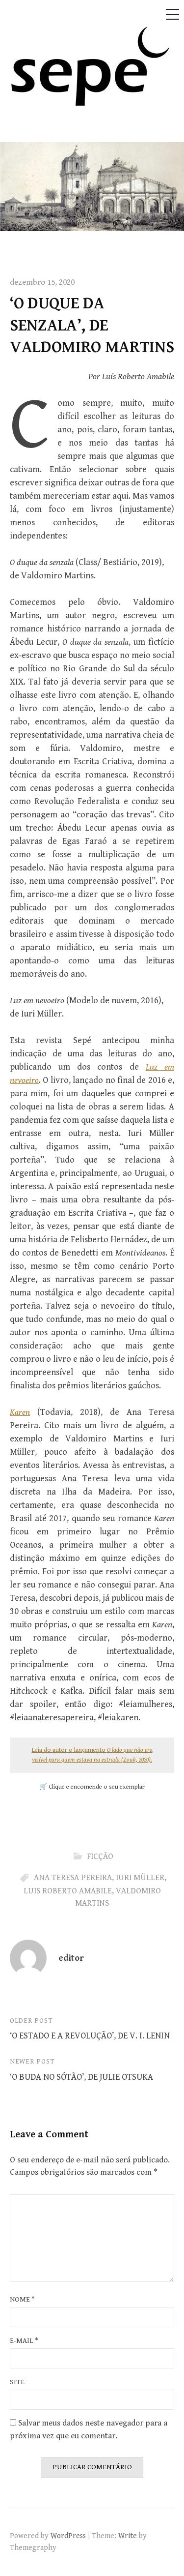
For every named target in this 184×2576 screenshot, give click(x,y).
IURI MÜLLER (140, 1878)
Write (128, 2536)
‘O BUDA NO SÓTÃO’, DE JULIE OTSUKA (81, 2077)
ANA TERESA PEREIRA (73, 1878)
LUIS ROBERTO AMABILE (68, 1891)
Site (17, 2382)
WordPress (68, 2536)
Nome (22, 2299)
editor (71, 1958)
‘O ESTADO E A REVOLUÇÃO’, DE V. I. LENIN (90, 2036)
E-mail (24, 2341)
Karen (20, 1412)
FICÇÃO (100, 1857)
